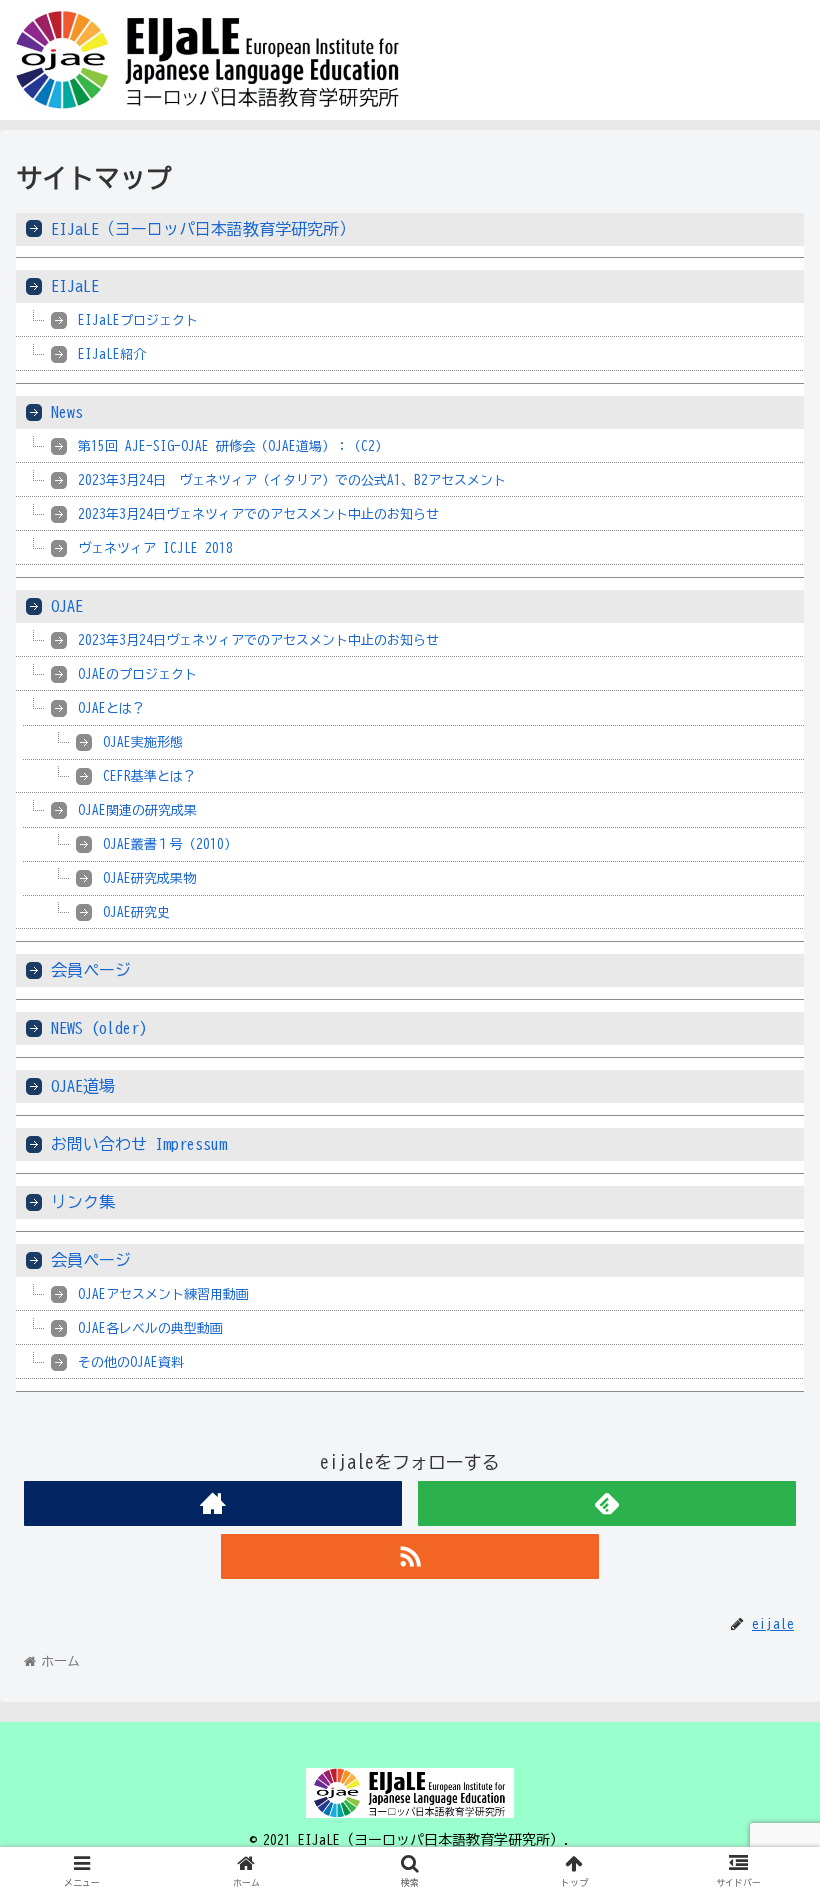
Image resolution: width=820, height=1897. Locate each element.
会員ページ (91, 970)
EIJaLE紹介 (112, 354)
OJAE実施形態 (143, 742)
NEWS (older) (99, 1028)
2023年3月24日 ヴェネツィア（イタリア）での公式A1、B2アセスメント (292, 480)
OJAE (67, 606)
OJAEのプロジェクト (137, 674)
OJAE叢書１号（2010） (170, 844)
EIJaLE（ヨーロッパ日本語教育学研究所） (203, 229)
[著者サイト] (213, 1503)
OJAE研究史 (136, 912)
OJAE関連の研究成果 (137, 810)
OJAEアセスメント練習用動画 (163, 1294)
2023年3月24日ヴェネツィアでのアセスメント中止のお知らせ (258, 514)
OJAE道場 (83, 1086)
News (67, 412)
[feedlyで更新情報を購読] (607, 1503)
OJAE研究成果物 (149, 878)
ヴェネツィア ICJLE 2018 (155, 548)
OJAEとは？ (111, 708)
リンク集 (83, 1202)
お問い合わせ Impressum (139, 1144)
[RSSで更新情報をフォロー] (410, 1556)
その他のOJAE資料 (131, 1362)
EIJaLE (75, 286)
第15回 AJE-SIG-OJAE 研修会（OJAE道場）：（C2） (233, 446)
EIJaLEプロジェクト (138, 320)
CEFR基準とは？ (149, 776)
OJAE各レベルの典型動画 (150, 1328)
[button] (758, 1670)
